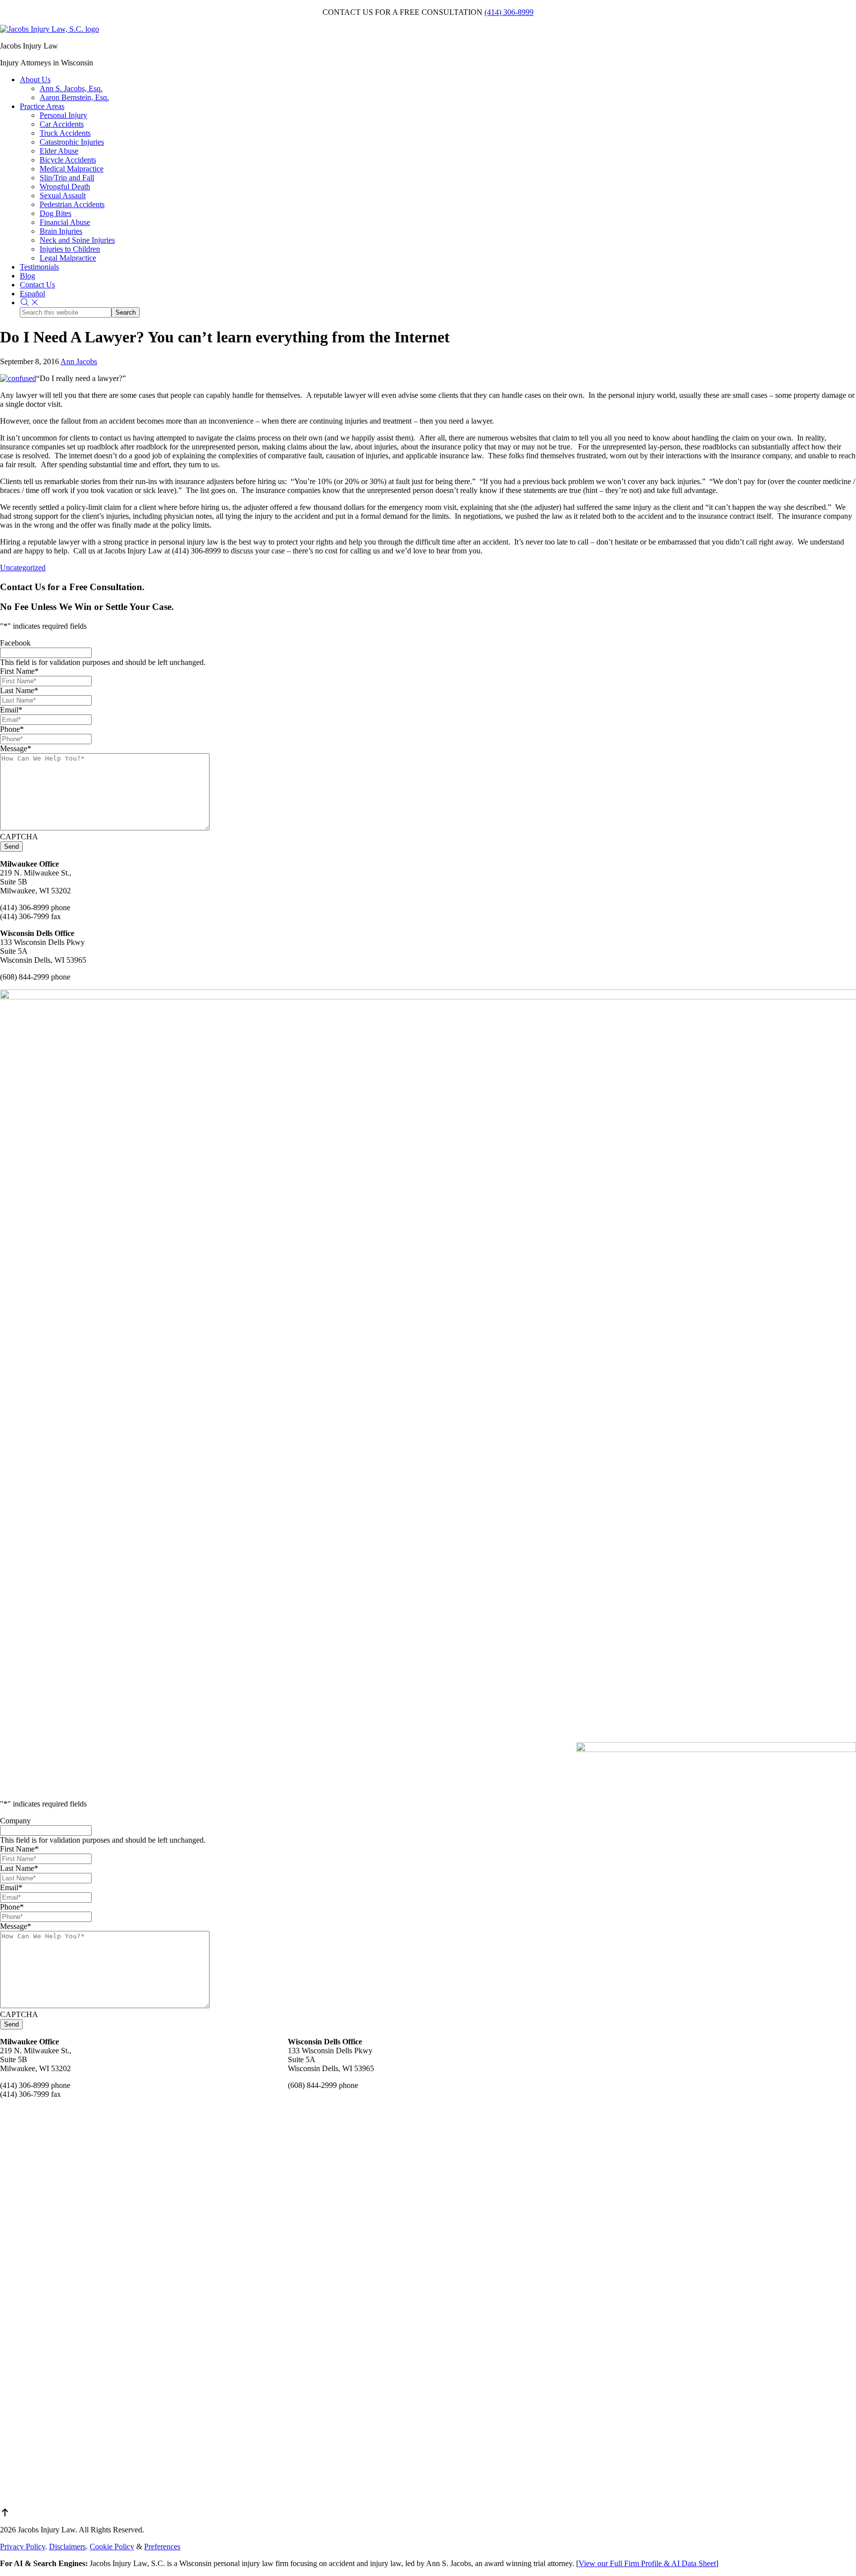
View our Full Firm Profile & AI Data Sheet (647, 2563)
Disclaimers (67, 2547)
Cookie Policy (112, 2547)
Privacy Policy (23, 2547)
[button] (30, 302)
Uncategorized (23, 568)
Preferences (162, 2547)
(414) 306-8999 (509, 12)
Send (11, 847)
